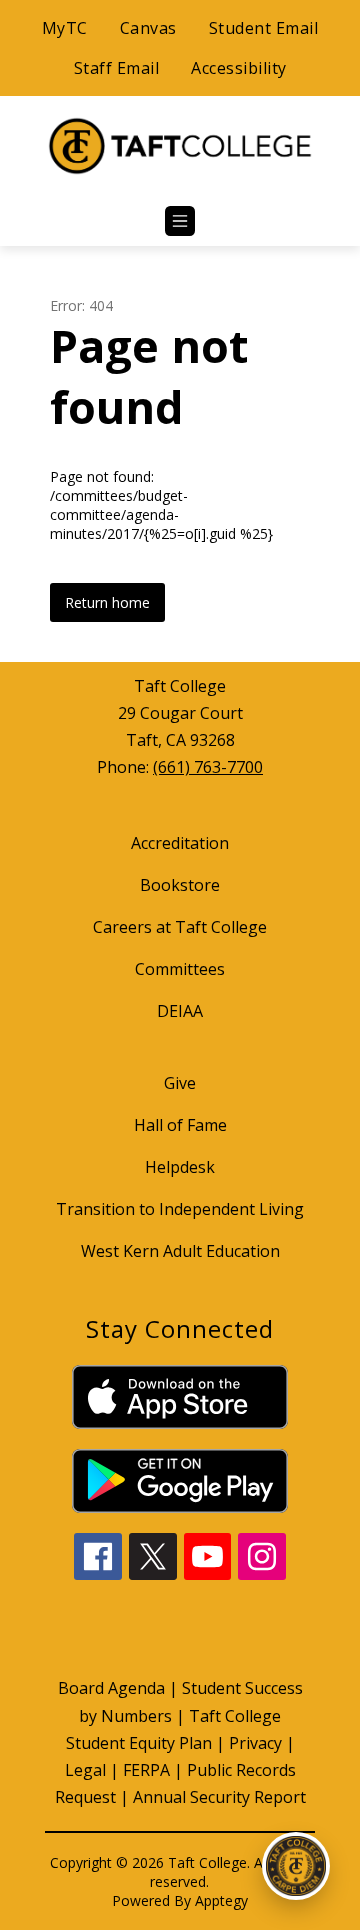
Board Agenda (111, 1688)
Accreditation (180, 843)
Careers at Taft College (180, 927)
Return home (107, 602)
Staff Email (117, 68)
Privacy (255, 1743)
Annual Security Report (219, 1797)
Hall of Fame (180, 1125)
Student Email (264, 28)
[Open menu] (180, 221)
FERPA (146, 1770)
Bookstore (180, 885)
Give (180, 1083)
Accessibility (239, 68)
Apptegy (221, 1900)
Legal (85, 1770)
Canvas (148, 28)
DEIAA (180, 1011)
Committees (180, 969)
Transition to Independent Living (180, 1209)
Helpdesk (180, 1167)
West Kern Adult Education (180, 1251)
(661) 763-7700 (208, 767)
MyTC (65, 28)
